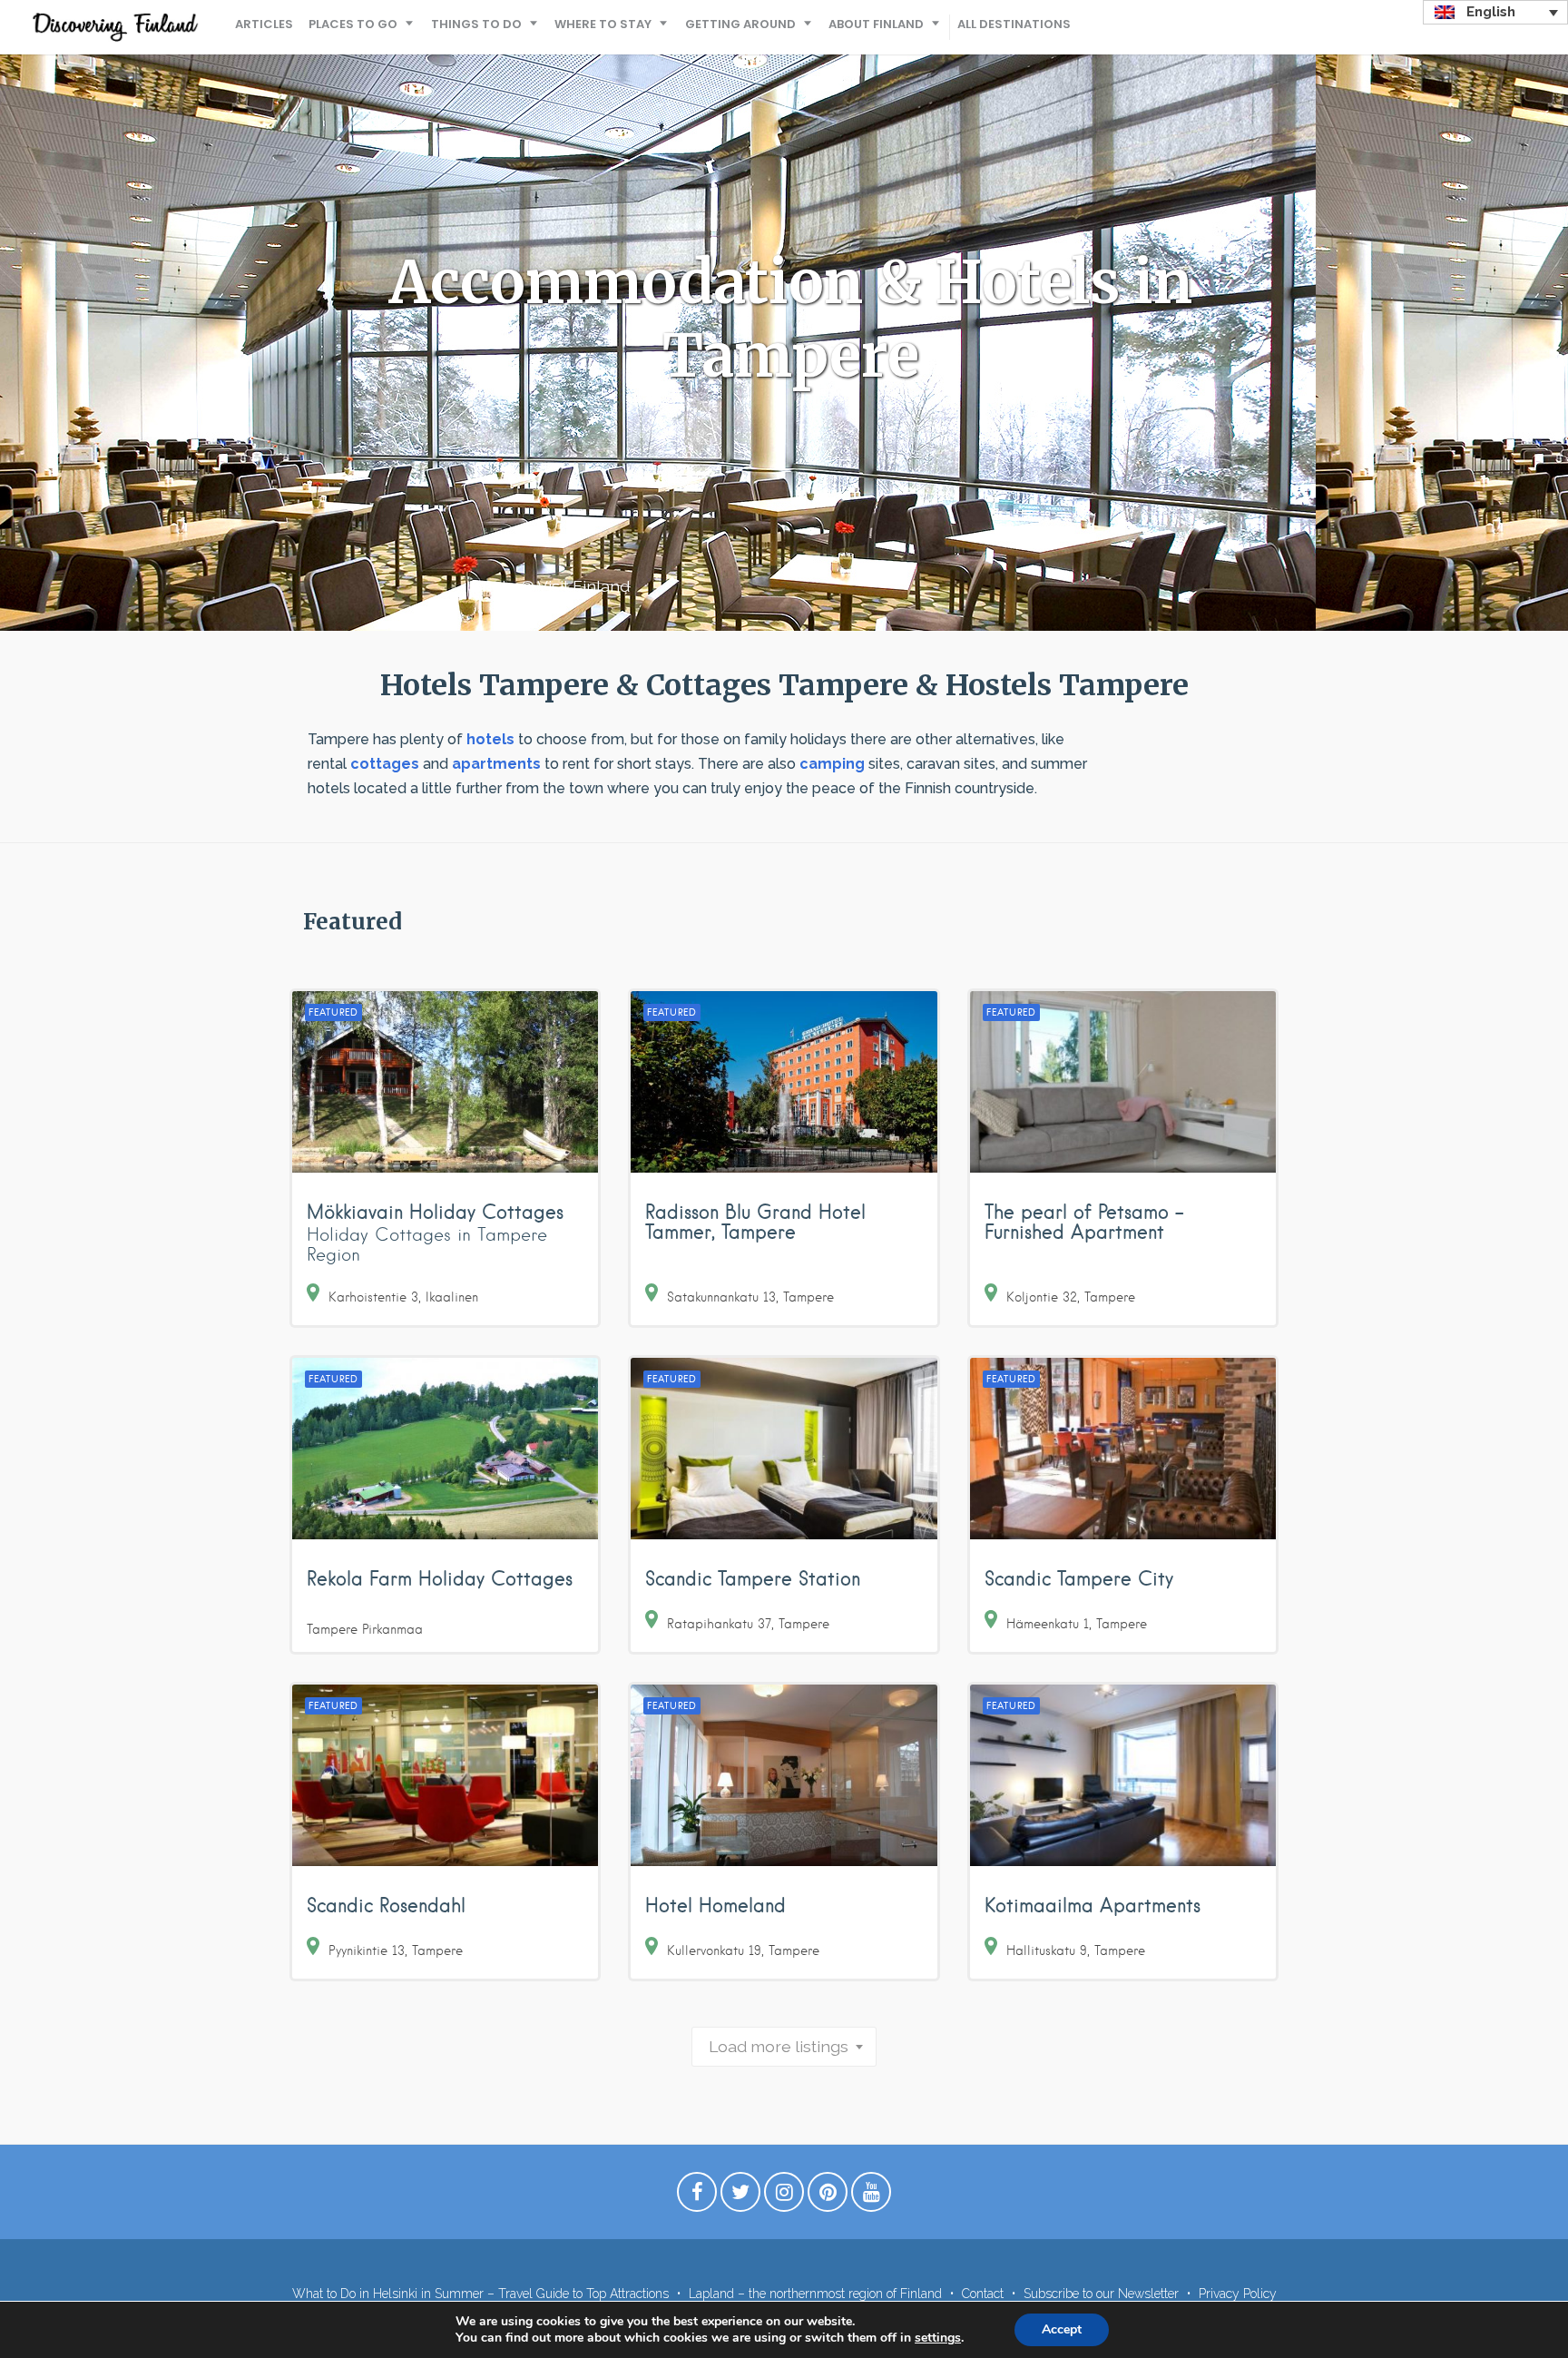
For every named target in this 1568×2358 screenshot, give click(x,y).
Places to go (353, 24)
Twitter (740, 2196)
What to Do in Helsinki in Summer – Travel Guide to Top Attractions (480, 2294)
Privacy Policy (1238, 2294)
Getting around (740, 24)
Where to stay (603, 24)
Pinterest (828, 2196)
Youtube (871, 2196)
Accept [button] (1062, 2329)
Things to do (476, 24)
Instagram (784, 2196)
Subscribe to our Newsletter (1101, 2294)
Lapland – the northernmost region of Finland (815, 2294)
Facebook (697, 2196)
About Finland (876, 24)
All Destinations (1014, 24)
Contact (983, 2294)
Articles (264, 24)
